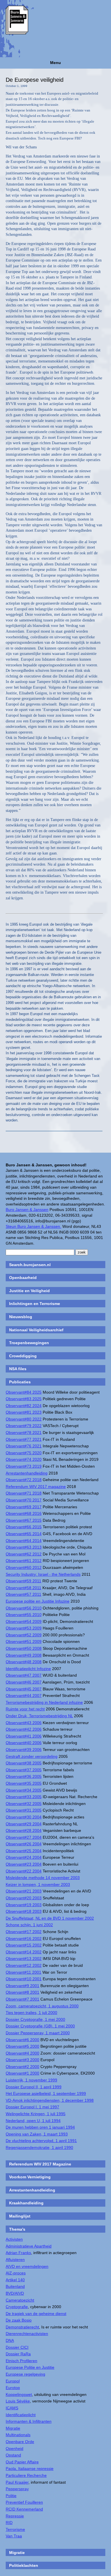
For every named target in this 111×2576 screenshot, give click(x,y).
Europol (13, 2381)
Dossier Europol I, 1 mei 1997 (32, 2107)
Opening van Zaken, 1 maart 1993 (37, 2134)
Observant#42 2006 (24, 1729)
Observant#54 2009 (24, 1621)
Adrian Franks (18, 2253)
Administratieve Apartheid (29, 2246)
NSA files (18, 1369)
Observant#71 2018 (24, 1493)
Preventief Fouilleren (24, 2502)
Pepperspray (17, 2489)
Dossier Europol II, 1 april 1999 (34, 2087)
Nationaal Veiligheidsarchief (36, 1330)
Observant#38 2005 (24, 1763)
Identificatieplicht (21, 2415)
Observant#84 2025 (24, 1392)
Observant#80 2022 (24, 1419)
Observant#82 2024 (24, 1406)
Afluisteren (15, 2260)
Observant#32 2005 (24, 1804)
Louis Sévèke (18, 2401)
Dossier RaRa (18, 2354)
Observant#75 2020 (24, 1453)
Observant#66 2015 (24, 1527)
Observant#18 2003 (24, 1911)
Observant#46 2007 (24, 1682)
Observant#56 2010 (24, 1608)
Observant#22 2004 (24, 1871)
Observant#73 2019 (24, 1466)
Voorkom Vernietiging (30, 2177)
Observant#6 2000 (22, 2040)
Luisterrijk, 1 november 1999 (31, 2080)
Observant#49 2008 (24, 1655)
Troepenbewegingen (29, 1343)
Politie (11, 2496)
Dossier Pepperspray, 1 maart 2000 (38, 2033)
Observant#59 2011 (23, 1581)
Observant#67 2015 (24, 1520)
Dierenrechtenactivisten (27, 2334)
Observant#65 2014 (24, 1534)
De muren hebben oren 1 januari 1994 (40, 2127)
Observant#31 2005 (24, 1810)
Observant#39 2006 (24, 1750)
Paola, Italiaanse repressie (30, 2469)
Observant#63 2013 (24, 1547)
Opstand (13, 2455)
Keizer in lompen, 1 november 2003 (38, 1884)
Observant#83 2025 (24, 1399)
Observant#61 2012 (24, 1561)
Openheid (15, 2449)
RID (9, 2523)
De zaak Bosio (19, 2320)
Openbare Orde (20, 2442)
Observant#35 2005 (24, 1783)
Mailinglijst (20, 2216)
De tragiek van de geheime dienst (36, 2314)
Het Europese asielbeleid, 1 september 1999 (46, 2093)
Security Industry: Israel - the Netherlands (43, 1574)
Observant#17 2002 (24, 1932)
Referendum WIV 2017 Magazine (40, 2164)
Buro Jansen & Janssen (27, 1210)
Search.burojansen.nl (30, 1265)
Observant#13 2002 (24, 1959)
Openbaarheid (23, 1278)
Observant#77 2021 (24, 1439)
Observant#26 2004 (24, 1844)
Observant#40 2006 (24, 1743)
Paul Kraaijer (17, 2482)
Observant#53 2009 (24, 1628)
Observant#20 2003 (24, 1898)
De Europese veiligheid (35, 80)
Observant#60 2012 (24, 1567)
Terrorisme (15, 2529)
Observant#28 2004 (24, 1830)
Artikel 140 (15, 2280)
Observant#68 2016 (24, 1513)
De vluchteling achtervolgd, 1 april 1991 (41, 2141)
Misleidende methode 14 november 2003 (43, 1878)
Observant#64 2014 (24, 1541)
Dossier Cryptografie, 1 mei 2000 (35, 2019)
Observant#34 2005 (24, 1790)
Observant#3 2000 (22, 2060)
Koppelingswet (19, 2394)
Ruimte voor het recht (25, 1709)
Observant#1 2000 (22, 2073)
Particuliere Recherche (26, 2475)
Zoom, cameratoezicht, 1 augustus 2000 (42, 2006)
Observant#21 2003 (24, 1891)
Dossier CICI (17, 2347)
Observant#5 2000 (22, 2046)
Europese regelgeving (25, 2374)
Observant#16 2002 (24, 1939)
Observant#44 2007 (24, 1696)
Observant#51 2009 (24, 1641)
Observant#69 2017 (24, 1507)
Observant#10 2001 (24, 1979)
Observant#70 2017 (24, 1500)
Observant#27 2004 (24, 1837)
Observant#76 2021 (24, 1446)
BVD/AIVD (15, 2293)
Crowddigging (23, 1356)
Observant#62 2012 (24, 1554)
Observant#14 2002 (24, 1952)
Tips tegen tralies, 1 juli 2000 (31, 2013)
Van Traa (14, 2536)
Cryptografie (17, 2307)
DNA (10, 2340)
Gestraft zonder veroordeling (32, 1756)
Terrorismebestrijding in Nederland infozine (44, 1702)
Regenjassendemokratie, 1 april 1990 (39, 2147)
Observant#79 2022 (24, 1426)
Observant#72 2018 (24, 1480)
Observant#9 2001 (22, 1986)
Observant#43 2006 (24, 1723)
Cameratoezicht (20, 2300)
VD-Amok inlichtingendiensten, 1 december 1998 (50, 2100)
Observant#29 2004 (24, 1824)
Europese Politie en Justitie (30, 2367)
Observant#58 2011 (23, 1588)
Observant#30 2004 (24, 1817)
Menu (55, 63)
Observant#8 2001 (22, 1992)
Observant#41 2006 (24, 1736)
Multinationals (18, 2435)
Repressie (15, 2516)
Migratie (13, 2428)
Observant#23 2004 (24, 1864)
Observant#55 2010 (24, 1615)
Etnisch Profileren (21, 2361)
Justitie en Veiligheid (29, 1291)
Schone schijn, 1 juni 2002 (29, 1925)
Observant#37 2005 (24, 1770)
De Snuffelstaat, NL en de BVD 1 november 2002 (50, 1918)
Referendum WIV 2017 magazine (36, 1487)
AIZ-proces (16, 2273)
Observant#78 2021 (24, 1433)
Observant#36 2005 (24, 1776)
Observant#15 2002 (24, 1945)
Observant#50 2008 (24, 1648)
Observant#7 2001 (22, 1999)
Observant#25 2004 (24, 1851)
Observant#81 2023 (24, 1412)
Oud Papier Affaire (22, 2462)
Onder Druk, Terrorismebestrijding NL (39, 1716)
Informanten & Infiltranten (29, 2421)
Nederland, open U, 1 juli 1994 (33, 2121)
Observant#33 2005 (24, 1797)
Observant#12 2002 (24, 1965)
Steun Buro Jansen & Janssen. (33, 1226)
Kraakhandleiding (26, 2203)
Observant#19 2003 (24, 1905)
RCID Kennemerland (24, 2509)
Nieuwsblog (21, 1317)
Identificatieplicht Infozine (28, 1669)
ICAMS (12, 2408)
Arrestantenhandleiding (27, 1473)
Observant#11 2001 (23, 1972)
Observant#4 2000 (22, 2053)
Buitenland (15, 2286)
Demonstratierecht (22, 2327)
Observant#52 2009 (24, 1635)
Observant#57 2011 (23, 1594)
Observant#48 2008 (24, 1662)
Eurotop (13, 2388)
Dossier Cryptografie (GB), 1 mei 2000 (40, 2026)
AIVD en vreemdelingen (27, 2266)
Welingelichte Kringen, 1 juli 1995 (36, 2114)
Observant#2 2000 (22, 2067)
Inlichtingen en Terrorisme (35, 1304)
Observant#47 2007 (24, 1675)
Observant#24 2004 (24, 1857)
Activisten (14, 2239)
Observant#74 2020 (24, 1459)
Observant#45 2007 (24, 1689)
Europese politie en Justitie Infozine (38, 1601)
